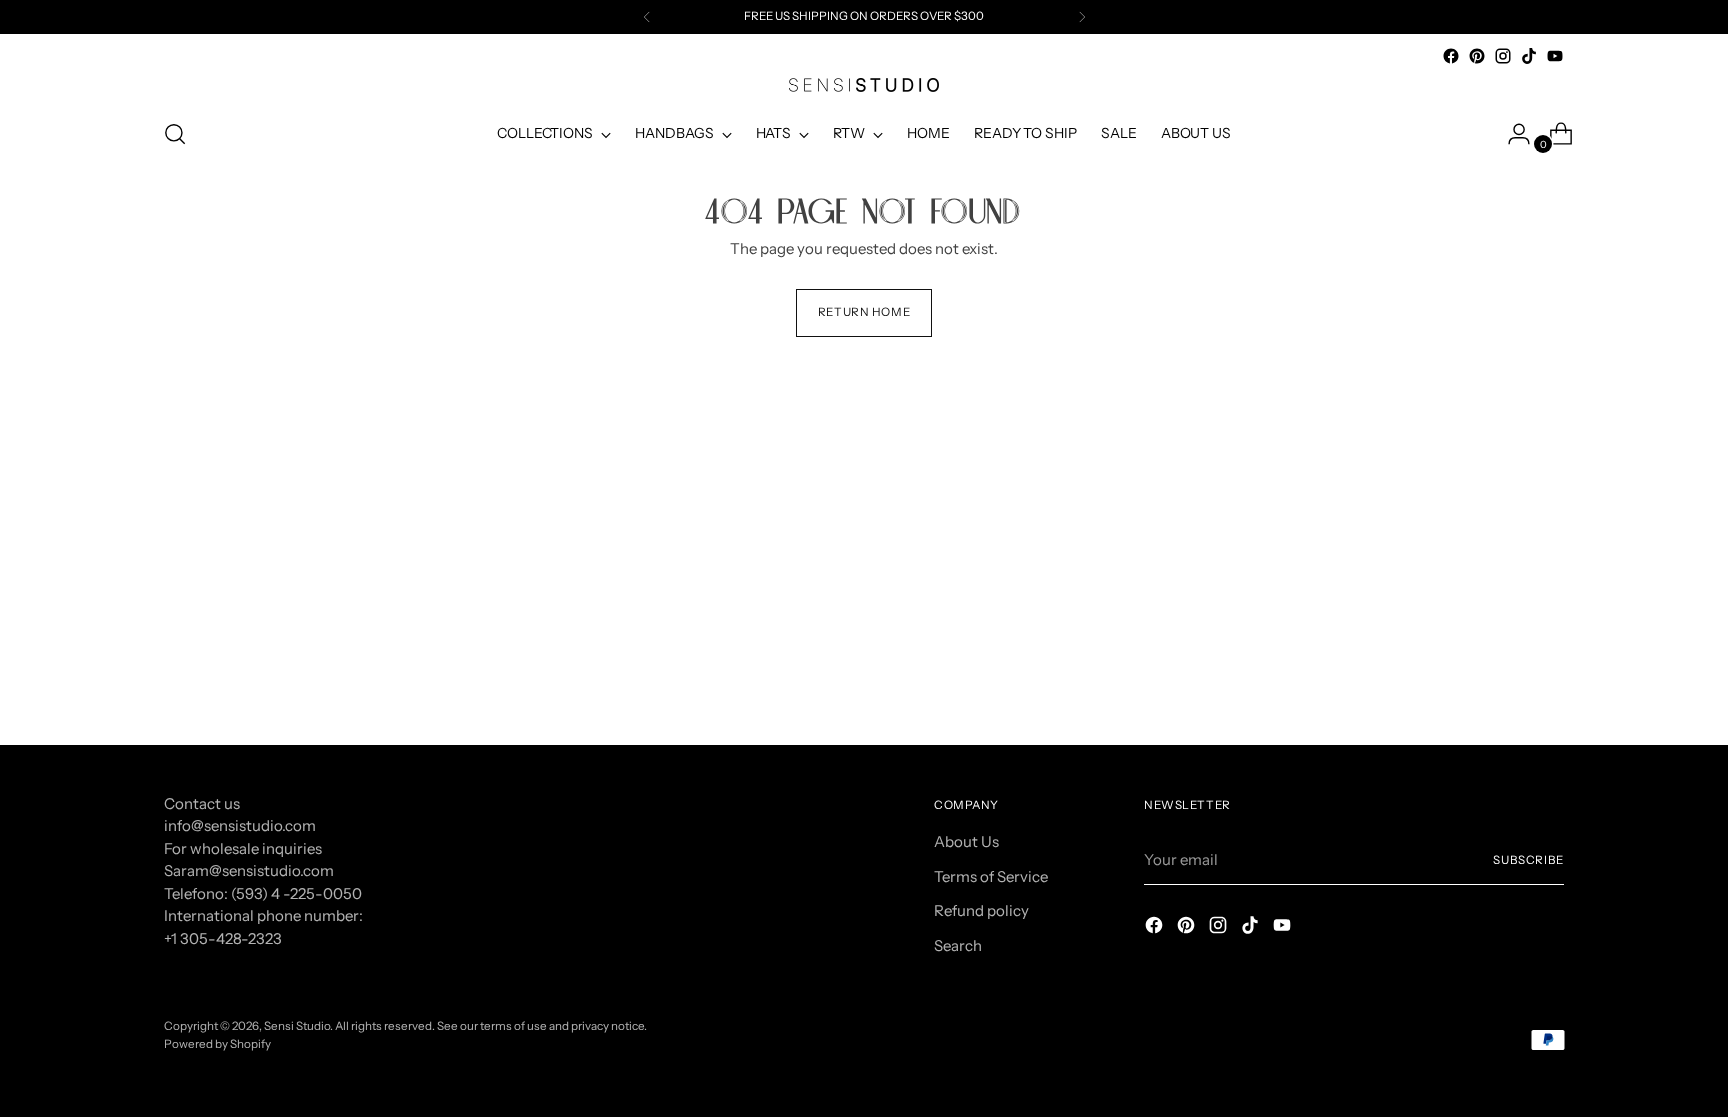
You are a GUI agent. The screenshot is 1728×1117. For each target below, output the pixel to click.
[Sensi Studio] (864, 85)
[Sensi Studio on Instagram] (1503, 56)
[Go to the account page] (1511, 134)
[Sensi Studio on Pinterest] (1477, 56)
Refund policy (981, 910)
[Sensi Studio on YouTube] (1555, 56)
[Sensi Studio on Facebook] (1451, 56)
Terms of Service (991, 876)
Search (958, 945)
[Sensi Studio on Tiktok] (1529, 56)
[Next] (1082, 17)
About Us (966, 841)
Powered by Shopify (217, 1044)
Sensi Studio (297, 1026)
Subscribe (1528, 860)
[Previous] (647, 17)
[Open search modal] (175, 134)
